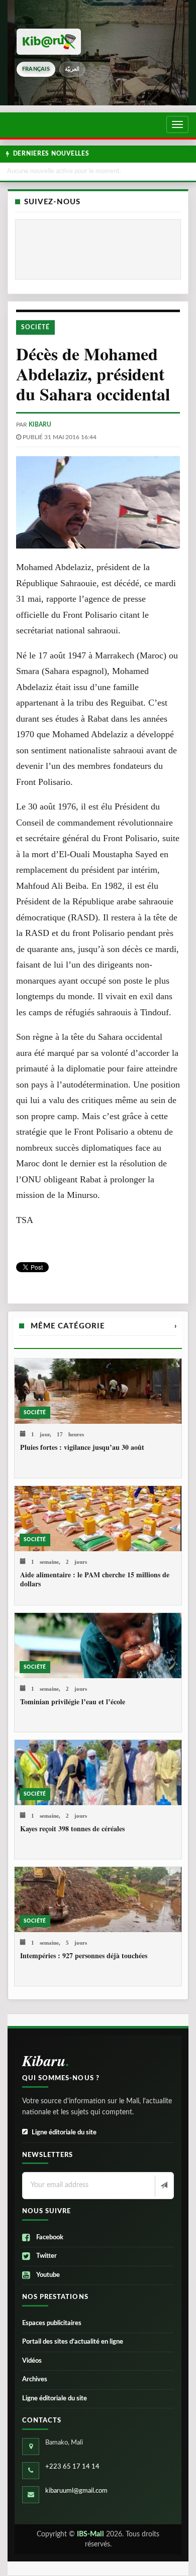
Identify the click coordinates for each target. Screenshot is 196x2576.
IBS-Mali (90, 2534)
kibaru (40, 425)
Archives (35, 2380)
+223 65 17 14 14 (72, 2467)
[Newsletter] (163, 2186)
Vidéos (32, 2361)
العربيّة (72, 69)
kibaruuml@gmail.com (76, 2491)
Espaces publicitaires (52, 2323)
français (36, 69)
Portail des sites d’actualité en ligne (73, 2342)
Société (35, 327)
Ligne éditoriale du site (64, 2133)
